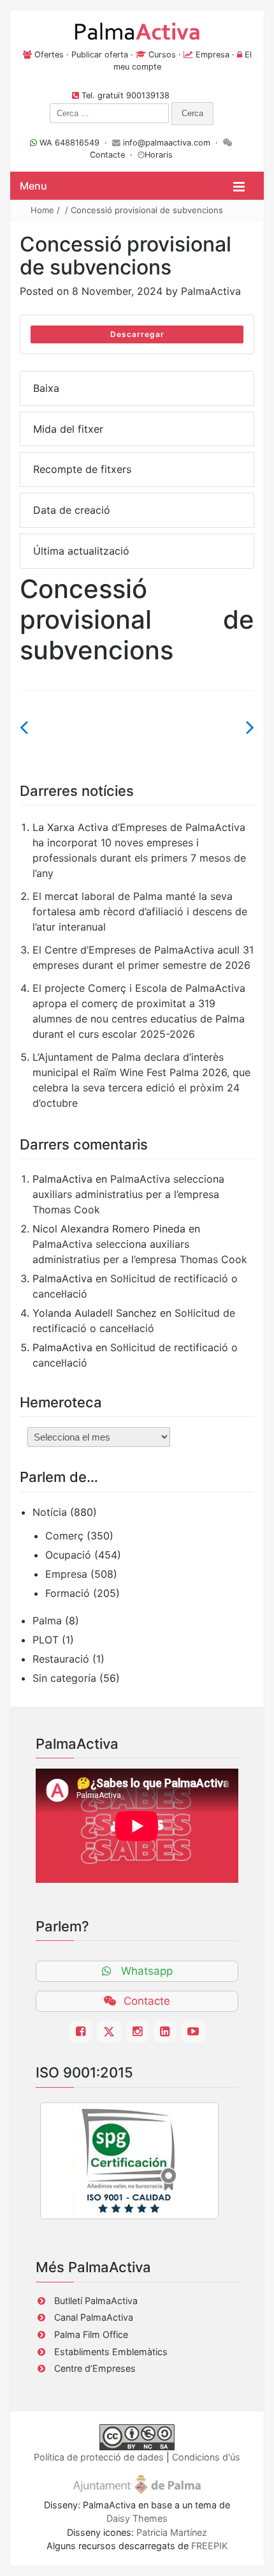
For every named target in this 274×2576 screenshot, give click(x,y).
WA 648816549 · (75, 143)
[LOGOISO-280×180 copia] (129, 2161)
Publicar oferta (100, 55)
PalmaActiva (211, 291)
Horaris (159, 155)
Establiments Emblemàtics (111, 2352)
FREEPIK (209, 2546)
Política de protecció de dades (99, 2457)
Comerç (64, 1536)
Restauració (61, 1659)
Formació (68, 1593)
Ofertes (49, 55)
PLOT (46, 1640)
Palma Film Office (91, 2334)
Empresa (213, 55)
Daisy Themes (137, 2518)
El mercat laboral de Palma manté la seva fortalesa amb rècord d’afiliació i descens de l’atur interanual (140, 911)
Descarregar (137, 334)
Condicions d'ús (206, 2457)
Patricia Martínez (172, 2532)
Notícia (50, 1512)
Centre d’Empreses (95, 2368)
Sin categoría (64, 1678)
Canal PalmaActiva (94, 2317)
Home (42, 210)
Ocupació (68, 1555)
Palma (47, 1621)
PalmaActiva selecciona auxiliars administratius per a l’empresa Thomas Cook (128, 1194)
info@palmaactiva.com (167, 143)
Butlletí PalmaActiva (96, 2301)
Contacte (107, 155)
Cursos (162, 55)
